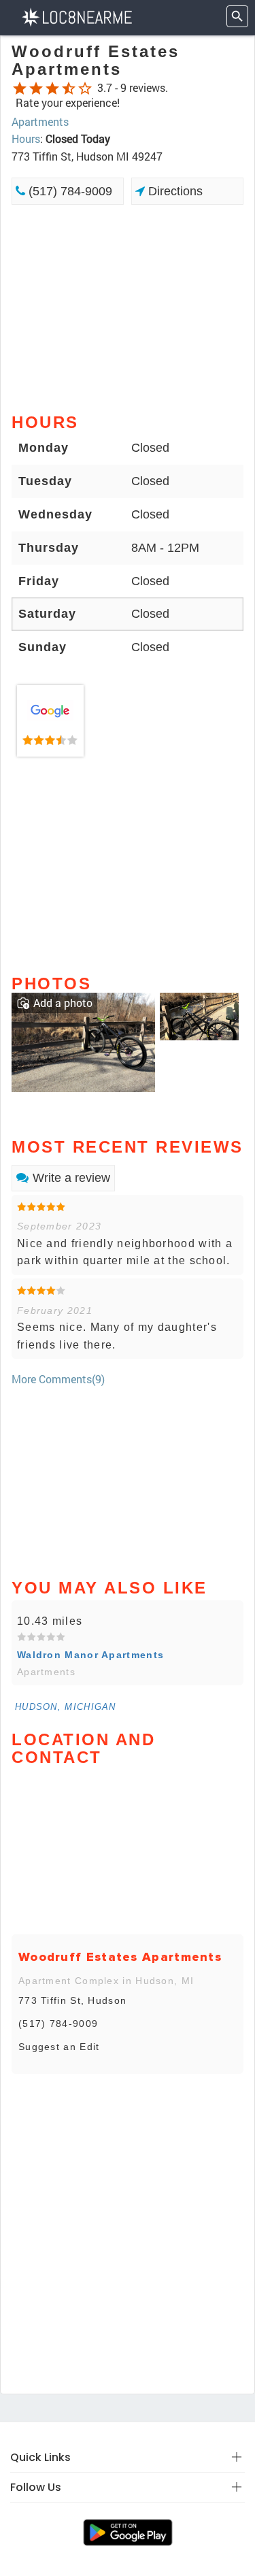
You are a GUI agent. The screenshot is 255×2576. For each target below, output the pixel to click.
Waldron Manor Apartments (90, 1655)
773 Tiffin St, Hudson (72, 2000)
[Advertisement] (128, 308)
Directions (174, 191)
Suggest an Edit (59, 2047)
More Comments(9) (58, 1379)
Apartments (40, 121)
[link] (50, 721)
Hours (26, 138)
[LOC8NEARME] (76, 16)
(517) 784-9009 (69, 191)
